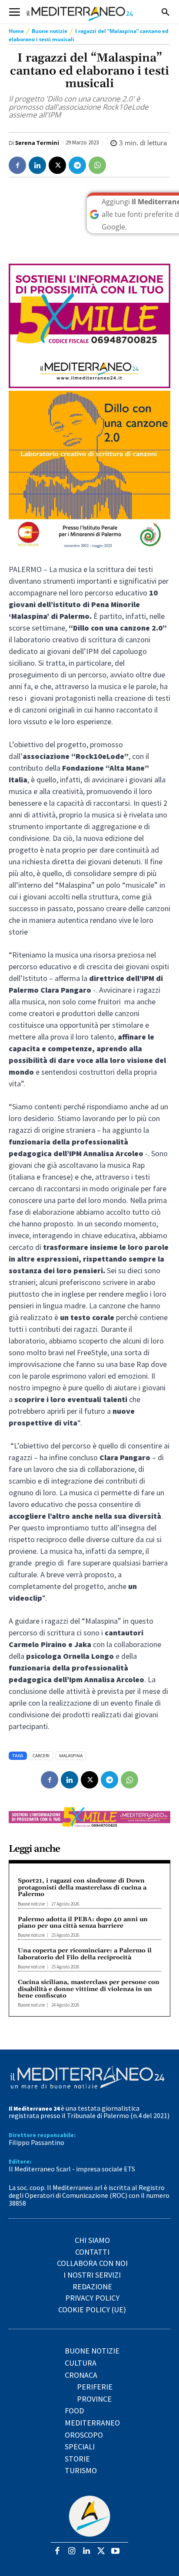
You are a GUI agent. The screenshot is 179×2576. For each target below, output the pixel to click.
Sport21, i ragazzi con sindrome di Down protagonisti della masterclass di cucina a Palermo (82, 1888)
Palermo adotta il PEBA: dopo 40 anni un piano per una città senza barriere (83, 1923)
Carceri (41, 1755)
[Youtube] (115, 2551)
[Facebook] (17, 165)
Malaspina (71, 1755)
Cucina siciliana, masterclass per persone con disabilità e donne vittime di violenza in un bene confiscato (89, 1989)
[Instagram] (72, 2551)
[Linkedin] (37, 165)
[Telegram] (77, 165)
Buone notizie (50, 31)
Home (16, 31)
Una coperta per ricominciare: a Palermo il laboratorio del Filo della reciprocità (85, 1954)
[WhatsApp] (97, 165)
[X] (57, 165)
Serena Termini (37, 143)
